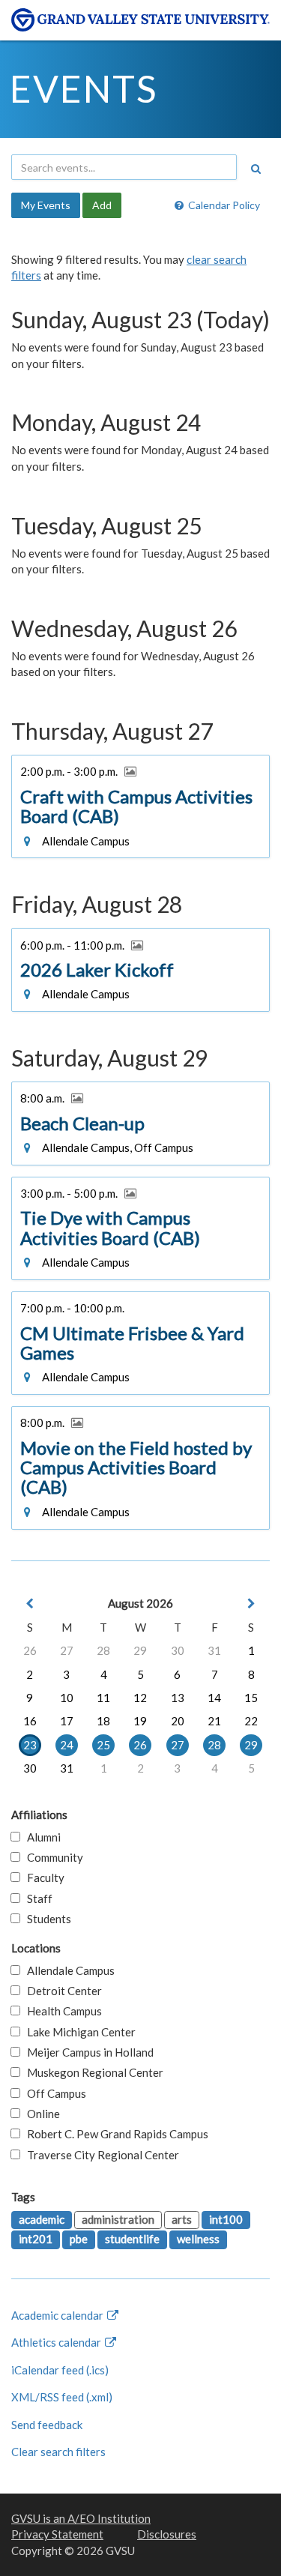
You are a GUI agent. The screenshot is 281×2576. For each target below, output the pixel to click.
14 (214, 1698)
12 (140, 1698)
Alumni (40, 1837)
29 (140, 1650)
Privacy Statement (57, 2534)
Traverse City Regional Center (100, 2155)
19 (140, 1721)
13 (178, 1698)
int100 (226, 2219)
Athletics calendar (57, 2342)
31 (214, 1650)
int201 (36, 2239)
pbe (79, 2239)
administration (118, 2219)
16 (30, 1721)
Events (84, 88)
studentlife (132, 2239)
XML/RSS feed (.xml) (62, 2397)
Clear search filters (58, 2452)
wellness (198, 2239)
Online (40, 2114)
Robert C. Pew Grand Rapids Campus (114, 2134)
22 (251, 1721)
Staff (36, 1898)
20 (178, 1721)
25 (103, 1745)
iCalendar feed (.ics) (60, 2370)
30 (178, 1650)
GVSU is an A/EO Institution (81, 2518)
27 (67, 1650)
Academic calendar (58, 2315)
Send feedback (47, 2425)
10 (67, 1698)
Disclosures (167, 2534)
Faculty (42, 1877)
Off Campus (53, 2093)
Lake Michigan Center (78, 2032)
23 (30, 1745)
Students (46, 1919)
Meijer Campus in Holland (87, 2052)
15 (251, 1698)
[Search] (256, 169)
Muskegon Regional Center (92, 2072)
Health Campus (61, 2011)
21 (214, 1721)
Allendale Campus (67, 1970)
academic (42, 2219)
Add (102, 205)
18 (103, 1721)
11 (103, 1698)
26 (30, 1650)
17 (67, 1721)
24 (67, 1745)
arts (182, 2219)
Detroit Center (61, 1991)
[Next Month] (251, 1604)
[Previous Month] (30, 1604)
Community (52, 1857)
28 (103, 1650)
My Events (46, 205)
